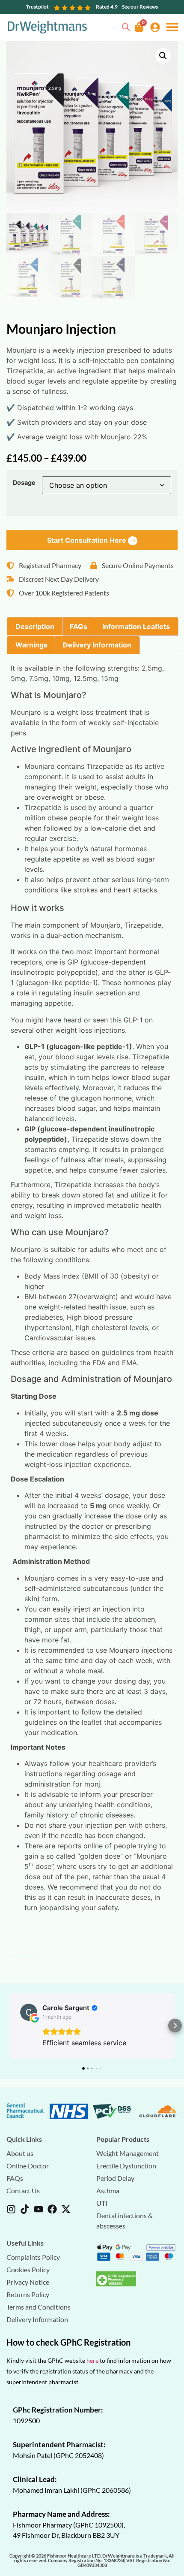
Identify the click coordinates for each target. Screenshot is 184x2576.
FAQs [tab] (79, 626)
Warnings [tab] (31, 645)
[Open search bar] (126, 26)
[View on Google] (29, 2012)
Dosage (24, 483)
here (92, 2360)
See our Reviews (140, 7)
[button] (172, 27)
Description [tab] (35, 626)
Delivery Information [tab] (97, 645)
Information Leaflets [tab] (136, 626)
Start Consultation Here (88, 540)
